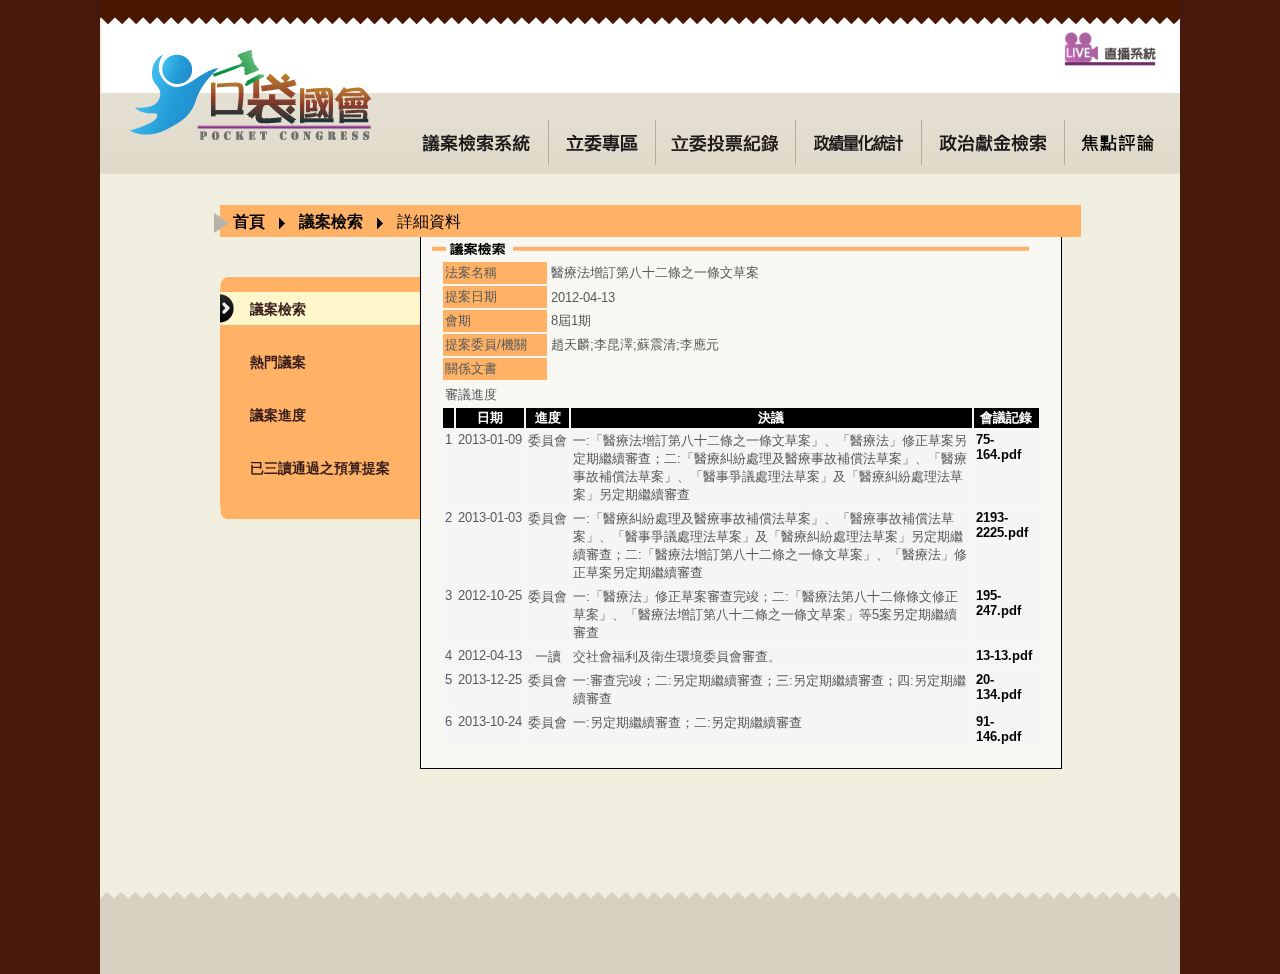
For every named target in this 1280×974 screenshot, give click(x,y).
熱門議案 (278, 361)
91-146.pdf (998, 729)
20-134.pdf (998, 687)
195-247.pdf (998, 603)
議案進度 (278, 414)
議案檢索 (331, 221)
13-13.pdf (1004, 655)
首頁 (249, 221)
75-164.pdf (998, 447)
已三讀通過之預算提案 (320, 467)
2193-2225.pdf (1002, 525)
